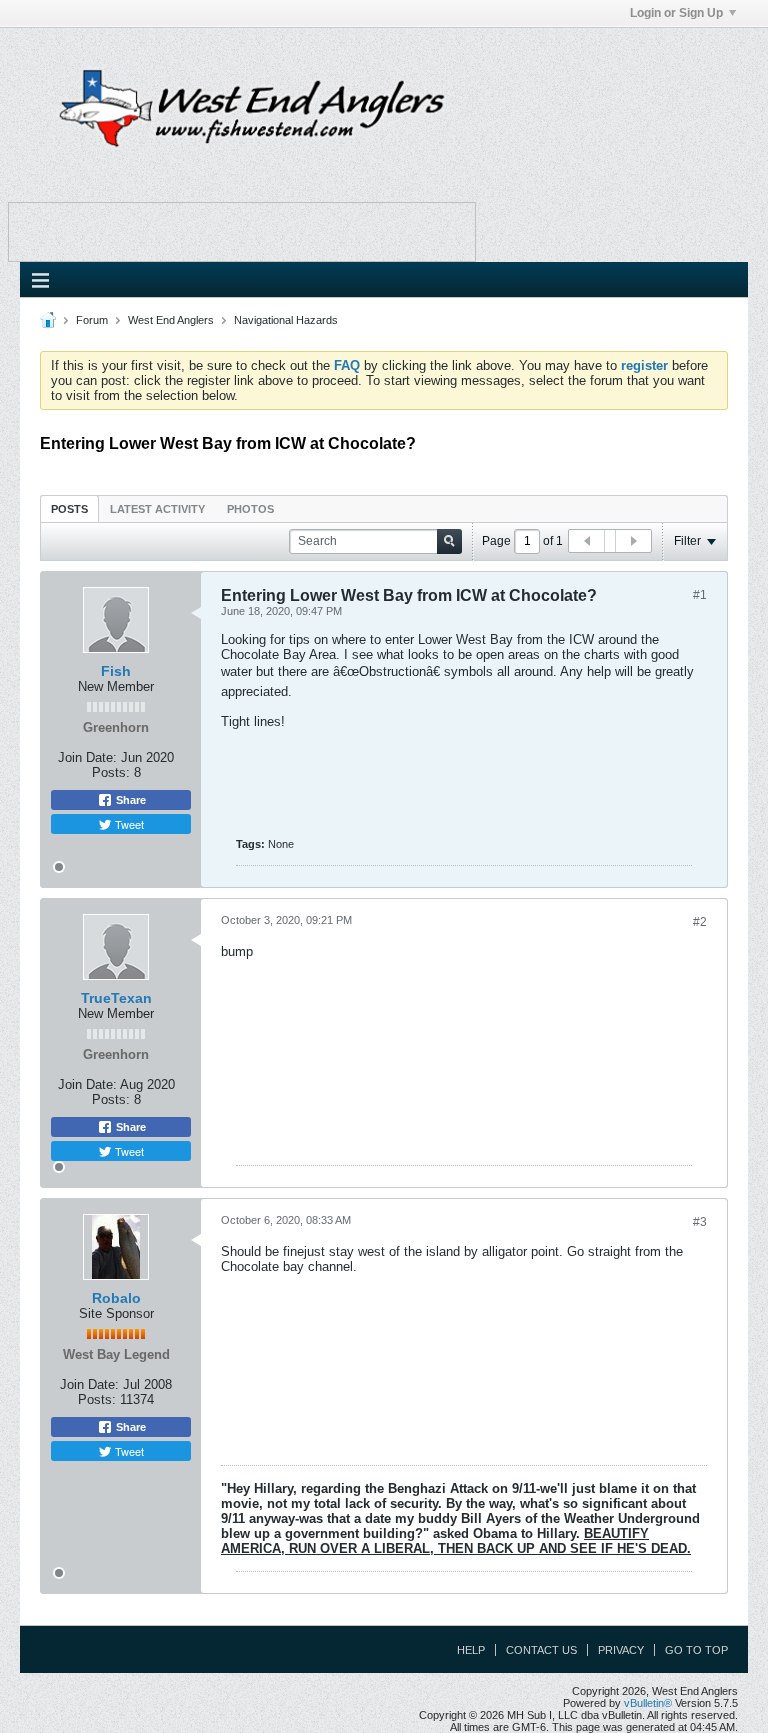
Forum (92, 320)
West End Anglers (171, 320)
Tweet (128, 824)
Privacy (621, 1650)
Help (471, 1650)
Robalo (116, 1298)
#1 (700, 595)
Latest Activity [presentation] (157, 509)
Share (129, 800)
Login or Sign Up (676, 13)
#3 (700, 1222)
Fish (116, 671)
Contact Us (541, 1650)
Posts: (111, 772)
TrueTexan (116, 998)
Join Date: (87, 757)
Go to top (696, 1650)
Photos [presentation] (250, 509)
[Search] (449, 541)
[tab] (69, 508)
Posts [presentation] (69, 509)
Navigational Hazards (286, 320)
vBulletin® (648, 1703)
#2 (700, 922)
